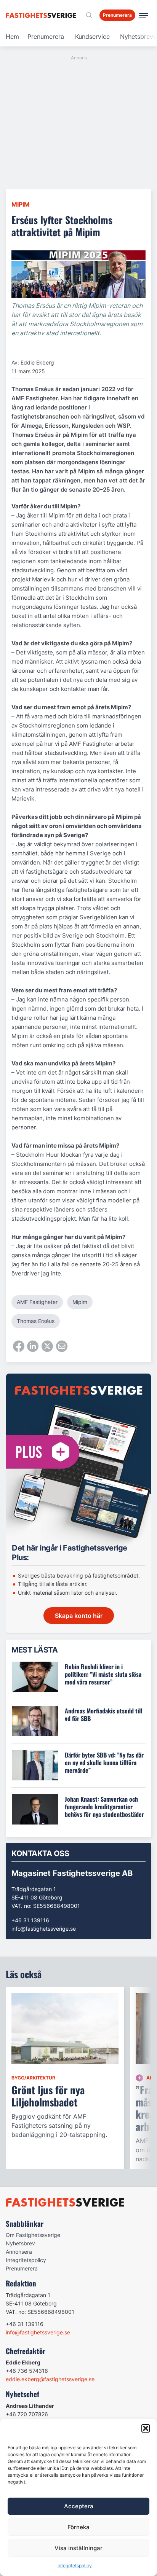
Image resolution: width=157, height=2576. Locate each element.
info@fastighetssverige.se (44, 1929)
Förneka (78, 2527)
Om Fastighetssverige (33, 2235)
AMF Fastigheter (37, 1302)
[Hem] (42, 15)
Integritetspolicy (75, 2566)
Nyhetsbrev (20, 2243)
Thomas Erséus (36, 1321)
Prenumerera (46, 37)
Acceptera (79, 2506)
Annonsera (19, 2252)
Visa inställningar (78, 2548)
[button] (146, 2428)
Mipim (21, 204)
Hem (12, 37)
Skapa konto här (79, 1616)
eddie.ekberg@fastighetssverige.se (50, 2379)
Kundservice (92, 37)
